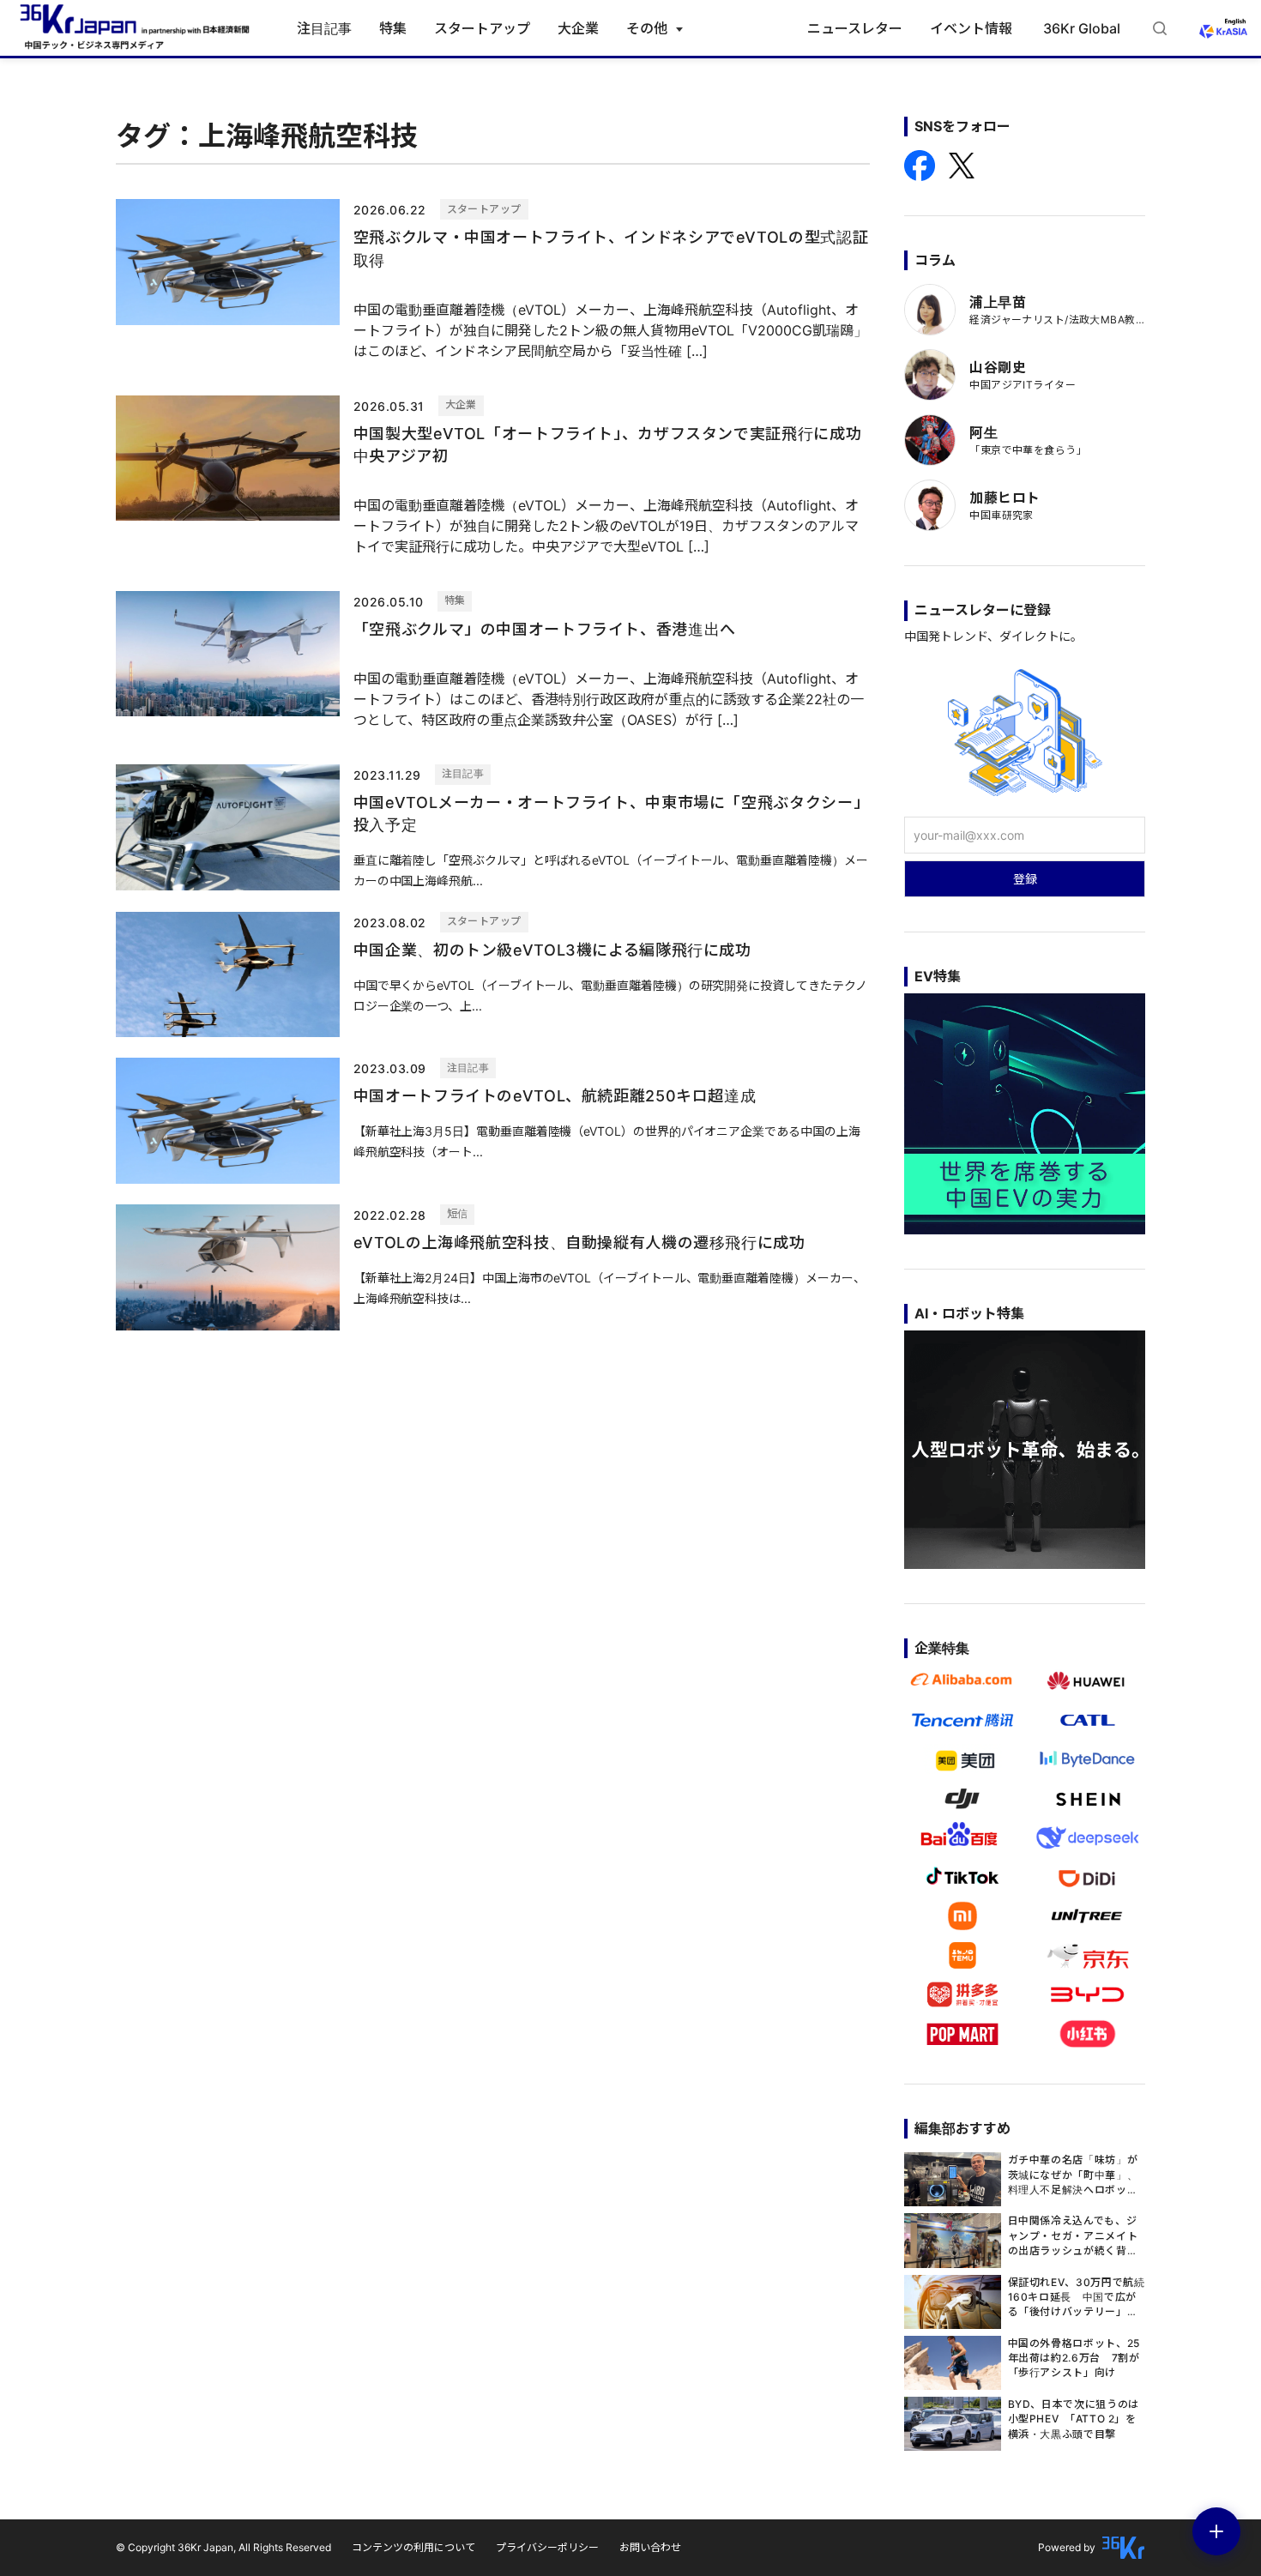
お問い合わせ (650, 2547)
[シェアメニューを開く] (1216, 2531)
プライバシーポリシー (547, 2547)
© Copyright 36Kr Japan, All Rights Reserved (223, 2547)
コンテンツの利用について (413, 2547)
